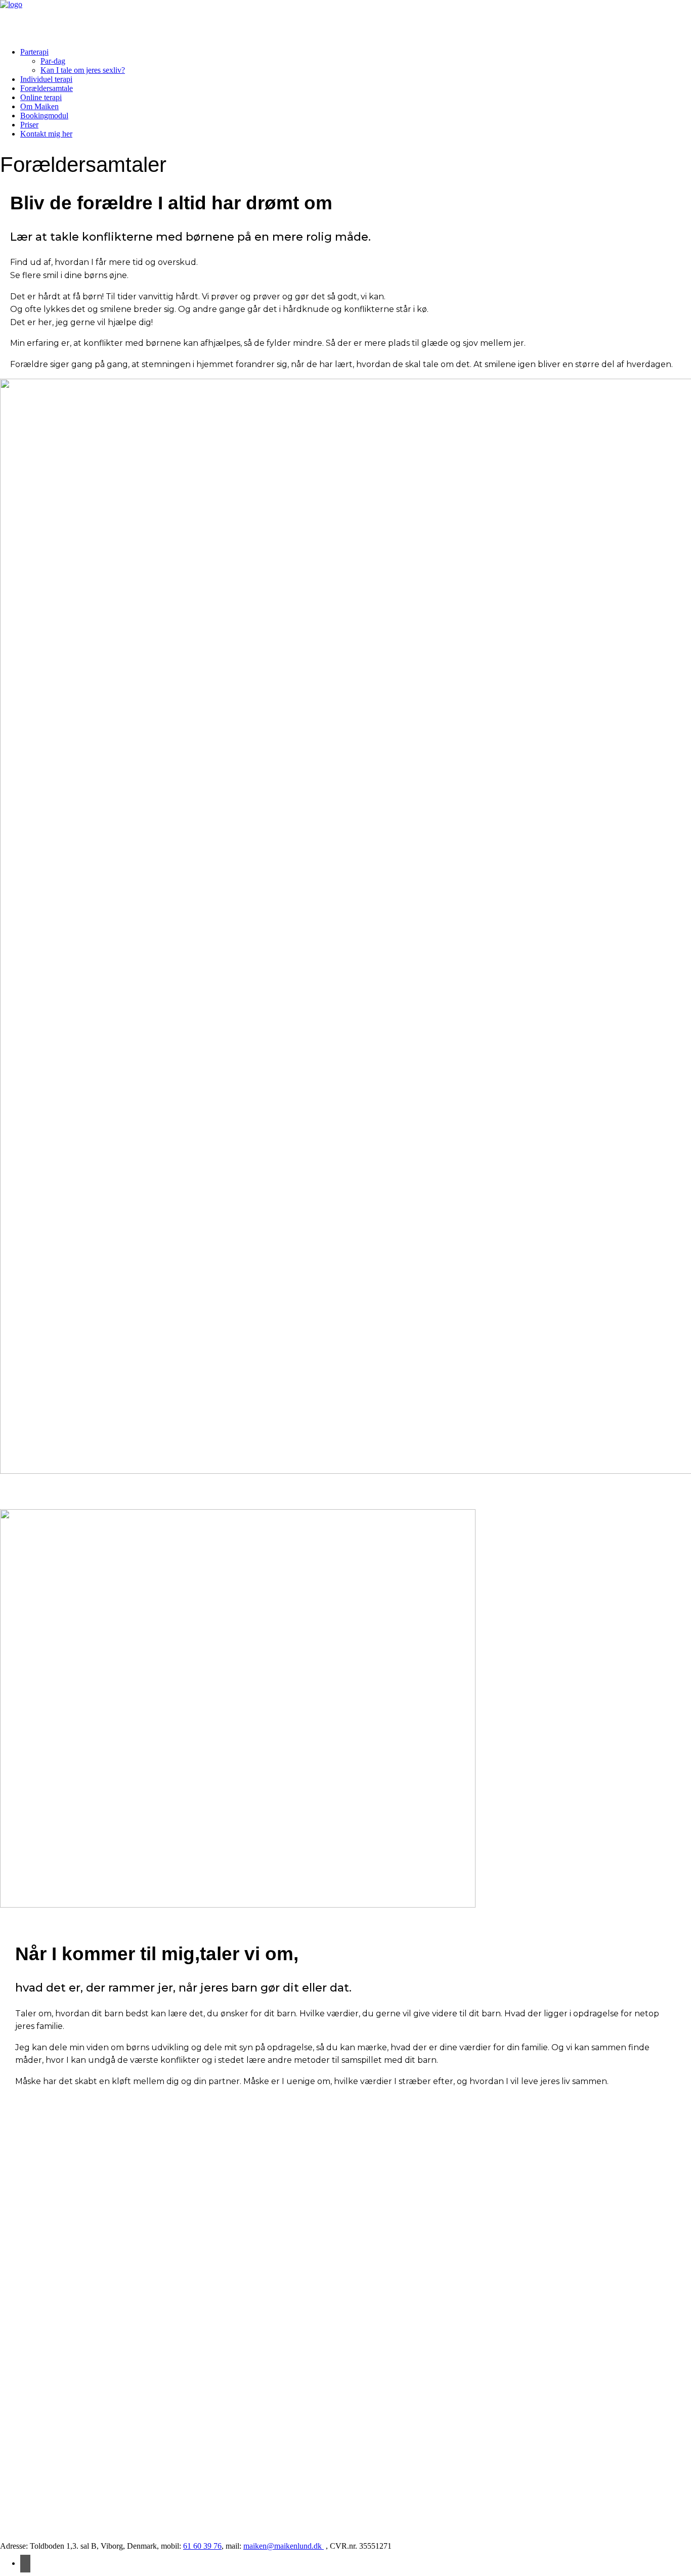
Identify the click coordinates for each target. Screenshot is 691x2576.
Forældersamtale (47, 88)
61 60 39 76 (202, 2546)
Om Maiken (39, 106)
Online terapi (41, 97)
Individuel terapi (46, 79)
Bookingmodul (44, 116)
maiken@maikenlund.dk (284, 2546)
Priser (29, 125)
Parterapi (34, 52)
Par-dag (53, 61)
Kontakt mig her (46, 134)
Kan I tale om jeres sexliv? (83, 70)
